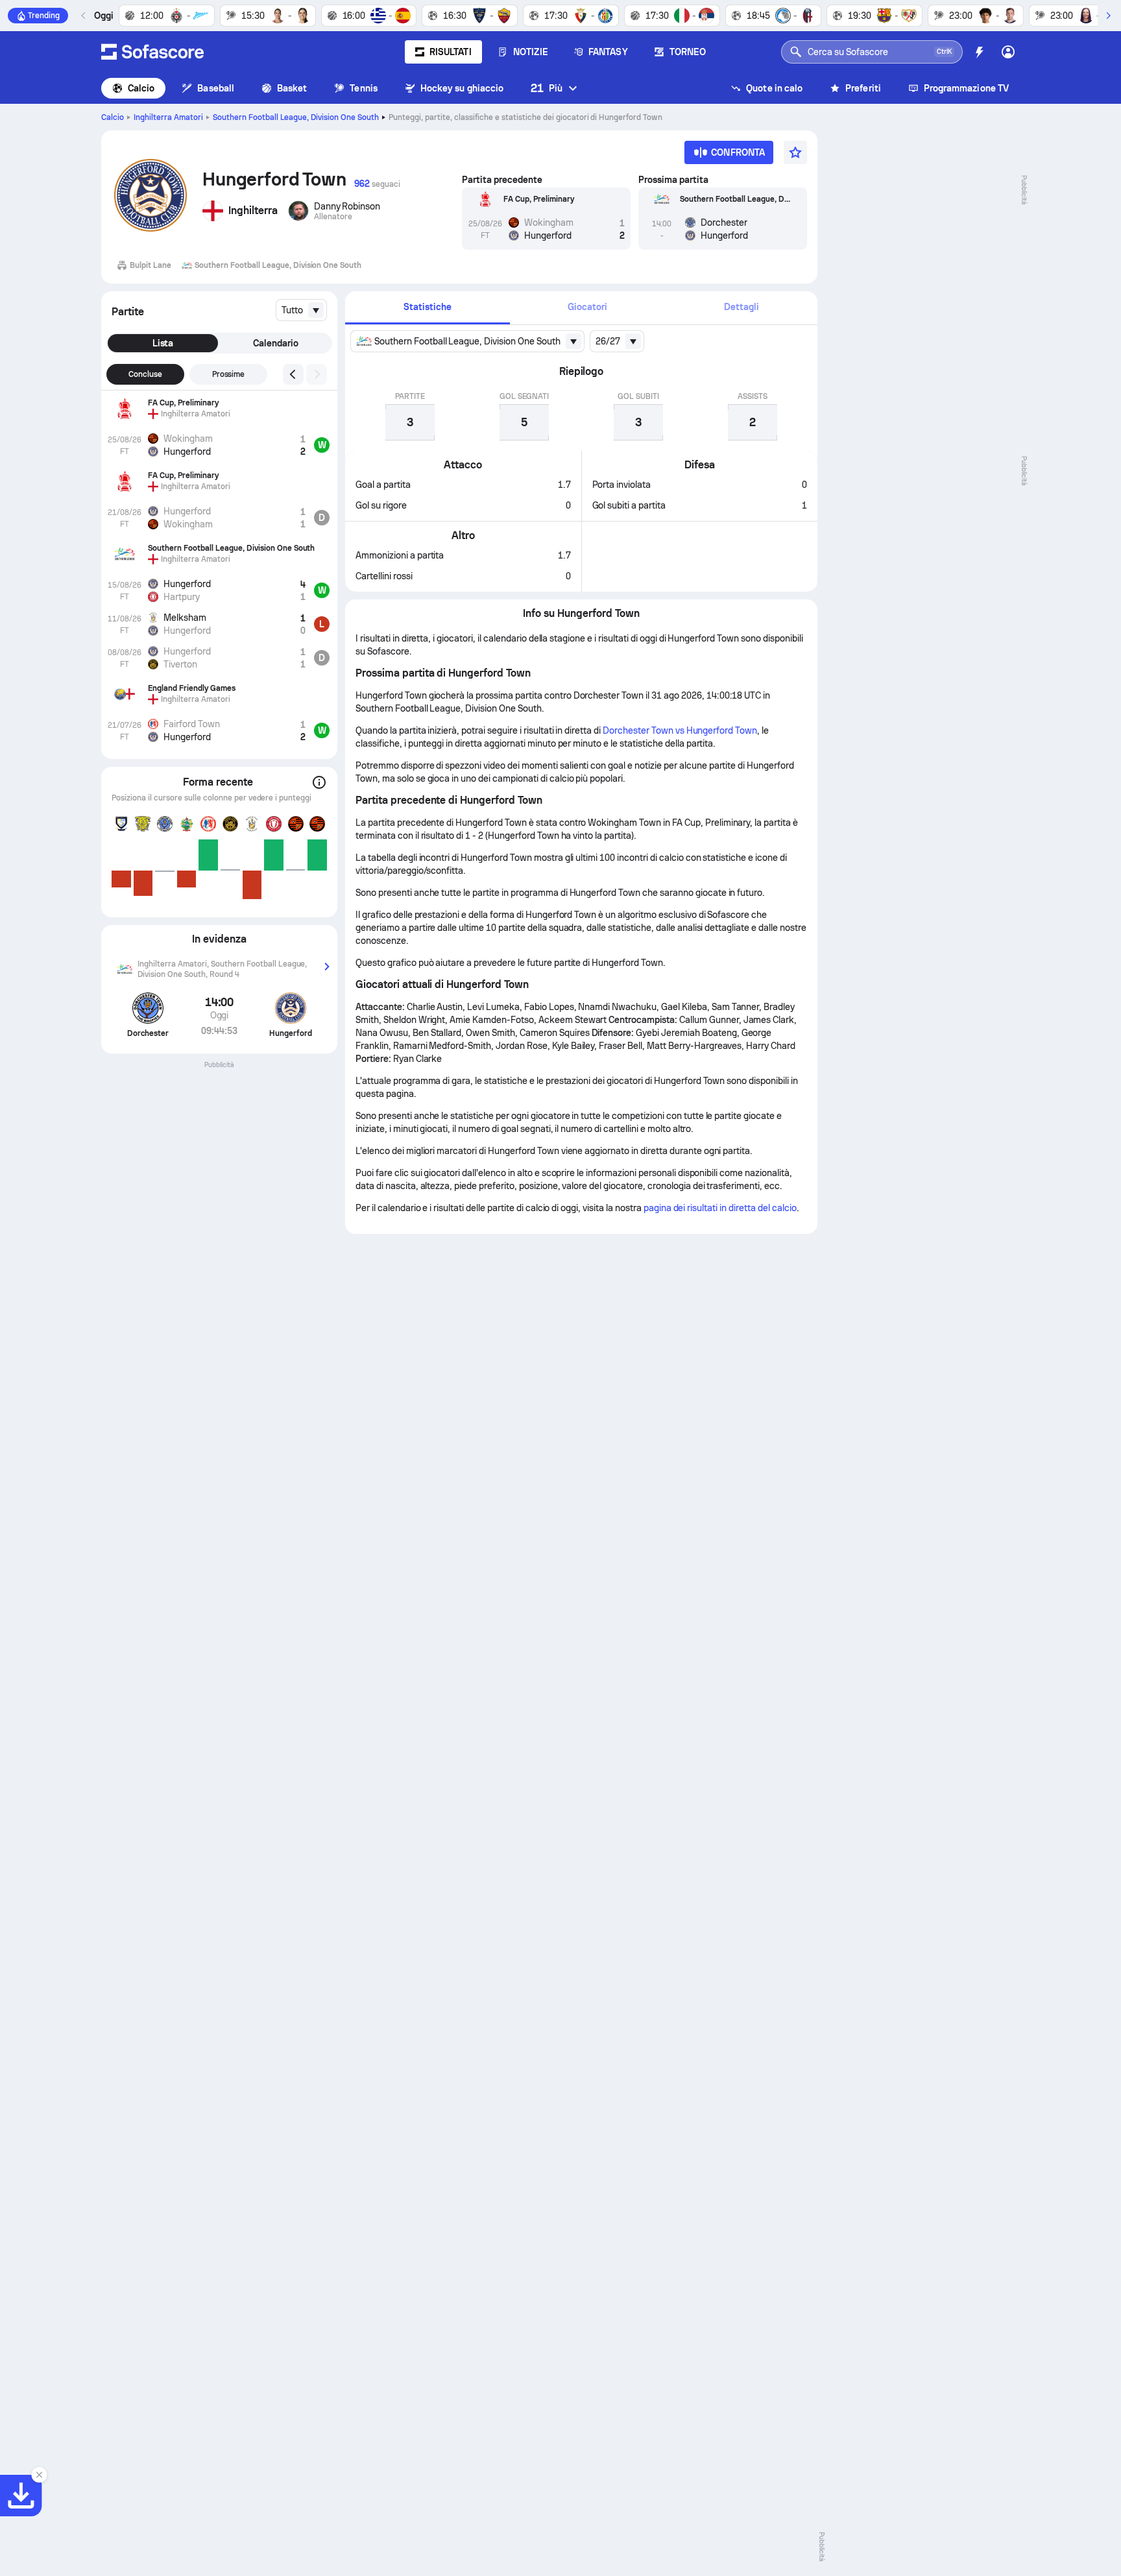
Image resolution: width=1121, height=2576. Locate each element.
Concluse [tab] (145, 374)
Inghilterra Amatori (168, 117)
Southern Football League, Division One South (296, 117)
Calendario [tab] (276, 343)
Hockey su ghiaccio (462, 88)
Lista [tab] (163, 343)
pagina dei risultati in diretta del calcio (720, 1208)
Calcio (141, 88)
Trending (44, 16)
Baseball (216, 88)
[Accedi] (1008, 52)
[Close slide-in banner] (39, 2475)
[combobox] (301, 310)
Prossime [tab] (229, 374)
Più (547, 88)
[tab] (428, 308)
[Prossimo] (1108, 16)
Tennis (363, 88)
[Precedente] (84, 16)
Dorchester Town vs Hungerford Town (680, 730)
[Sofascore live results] (152, 52)
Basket (292, 88)
